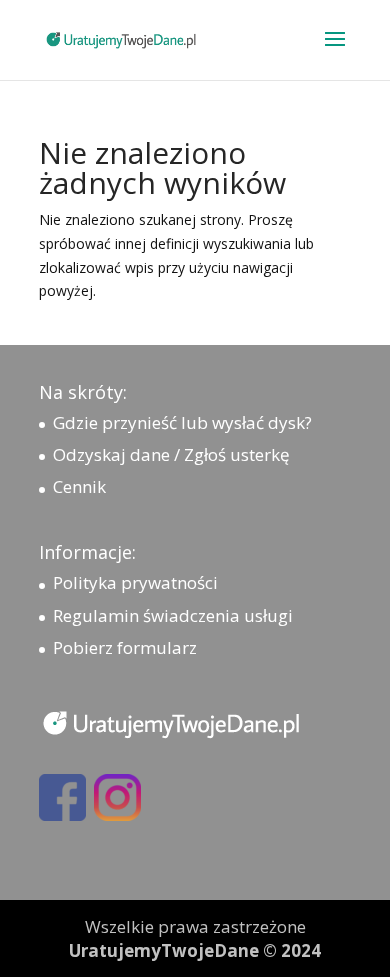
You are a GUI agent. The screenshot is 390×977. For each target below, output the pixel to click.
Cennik (79, 486)
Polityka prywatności (135, 582)
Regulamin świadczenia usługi (173, 615)
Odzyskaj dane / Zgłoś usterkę (171, 454)
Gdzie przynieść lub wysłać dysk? (182, 422)
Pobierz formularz (125, 647)
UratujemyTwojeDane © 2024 (195, 950)
